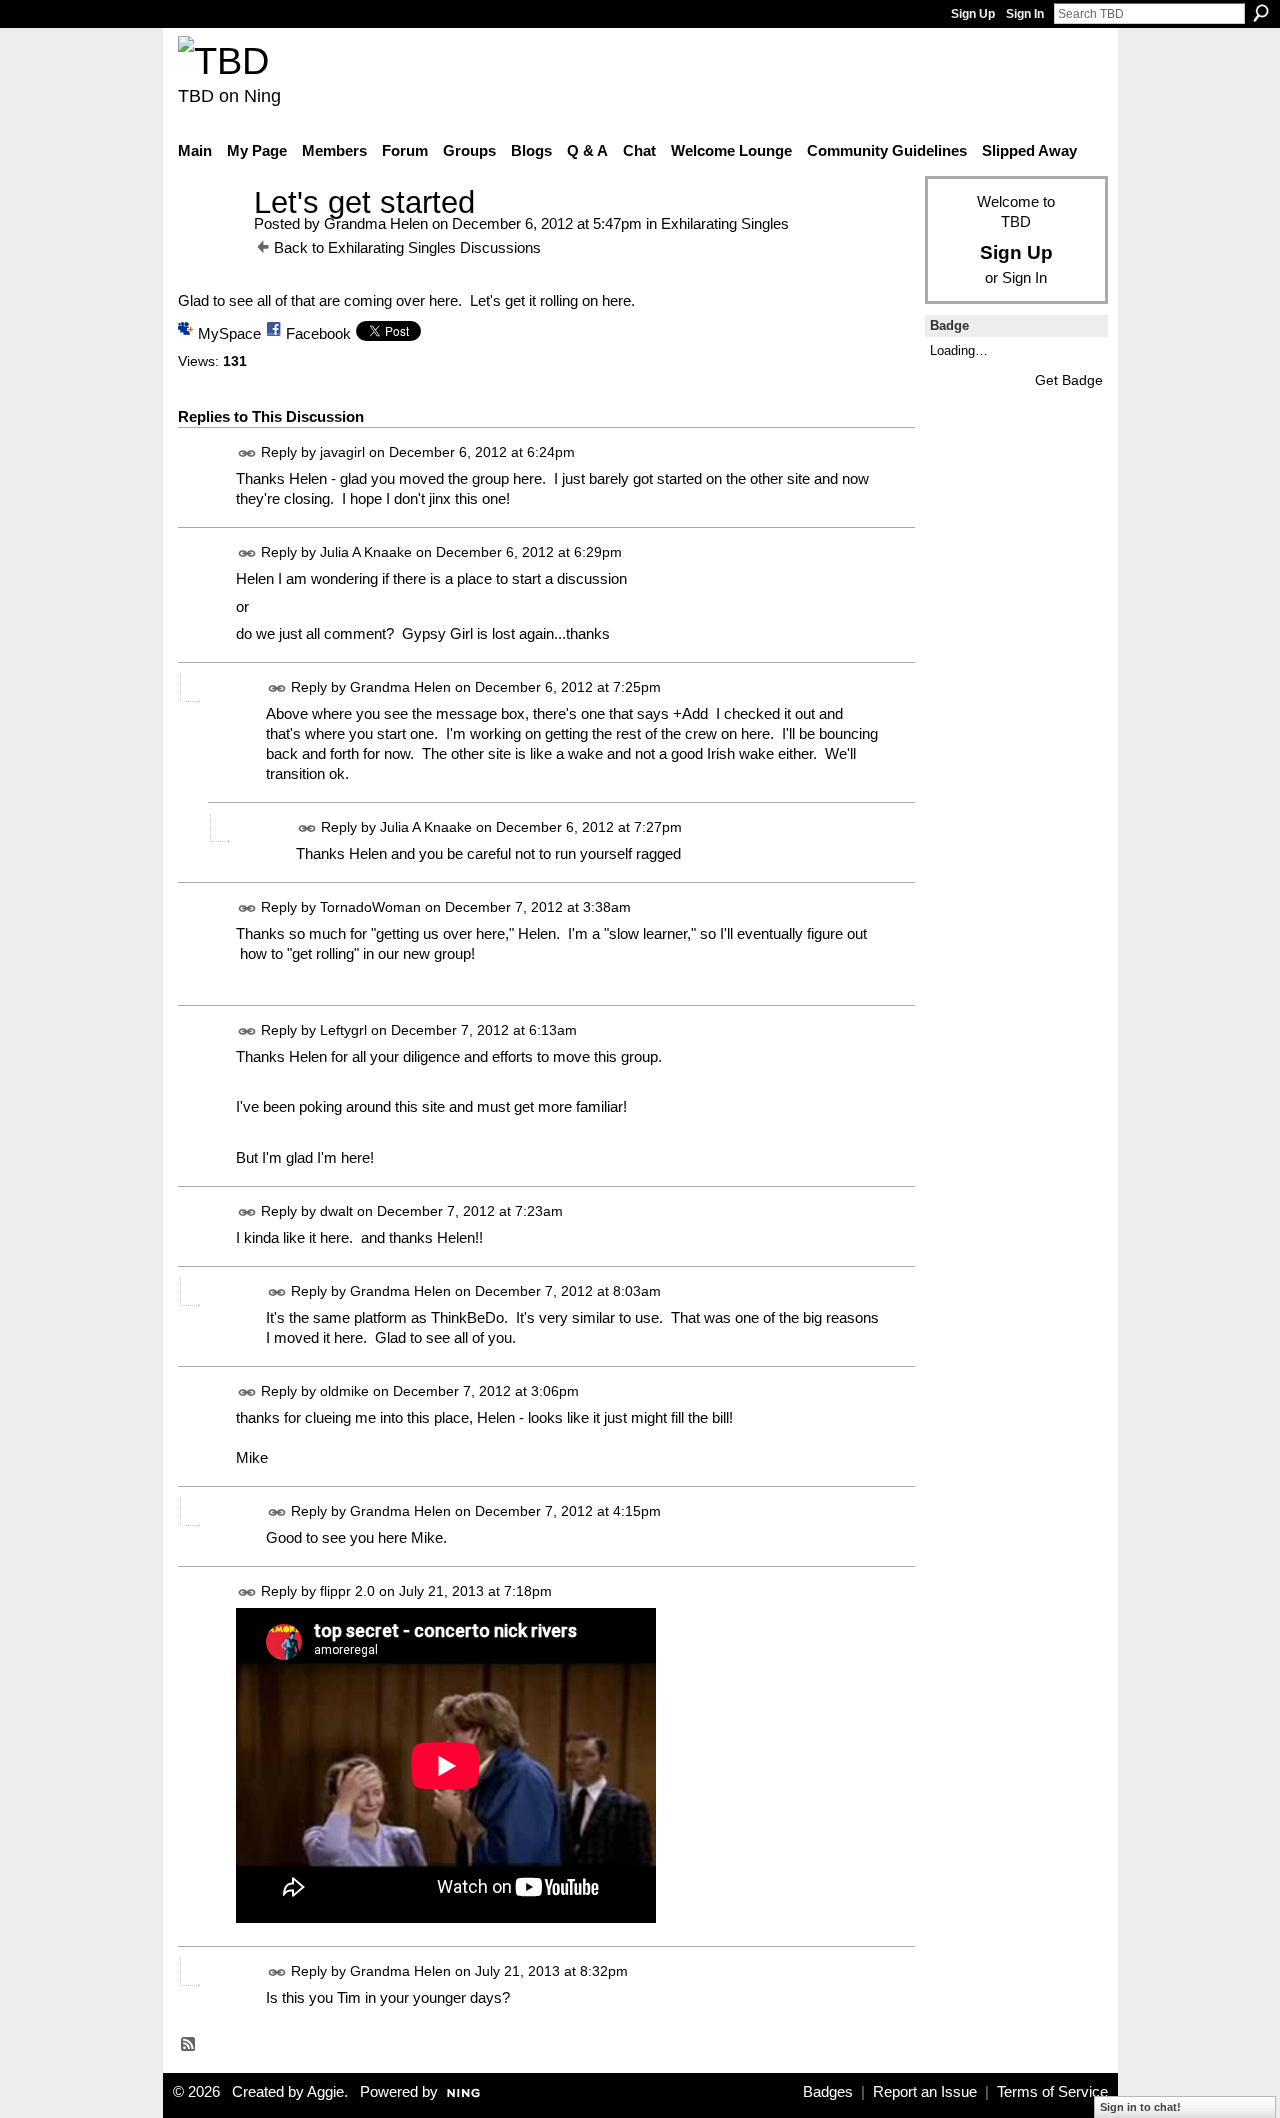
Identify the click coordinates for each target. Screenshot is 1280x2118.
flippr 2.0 (347, 1591)
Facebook (318, 333)
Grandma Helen (376, 223)
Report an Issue (925, 2092)
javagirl (342, 453)
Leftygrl (343, 1030)
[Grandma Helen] (210, 239)
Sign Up (973, 14)
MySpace (229, 333)
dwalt (336, 1211)
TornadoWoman (370, 907)
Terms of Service (1052, 2092)
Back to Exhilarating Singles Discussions (407, 247)
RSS (189, 2045)
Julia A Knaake (366, 553)
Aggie (325, 2092)
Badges (828, 2092)
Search (1261, 13)
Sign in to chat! (1140, 2107)
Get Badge (1069, 380)
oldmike (344, 1391)
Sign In (1025, 14)
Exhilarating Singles (725, 223)
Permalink (247, 453)
